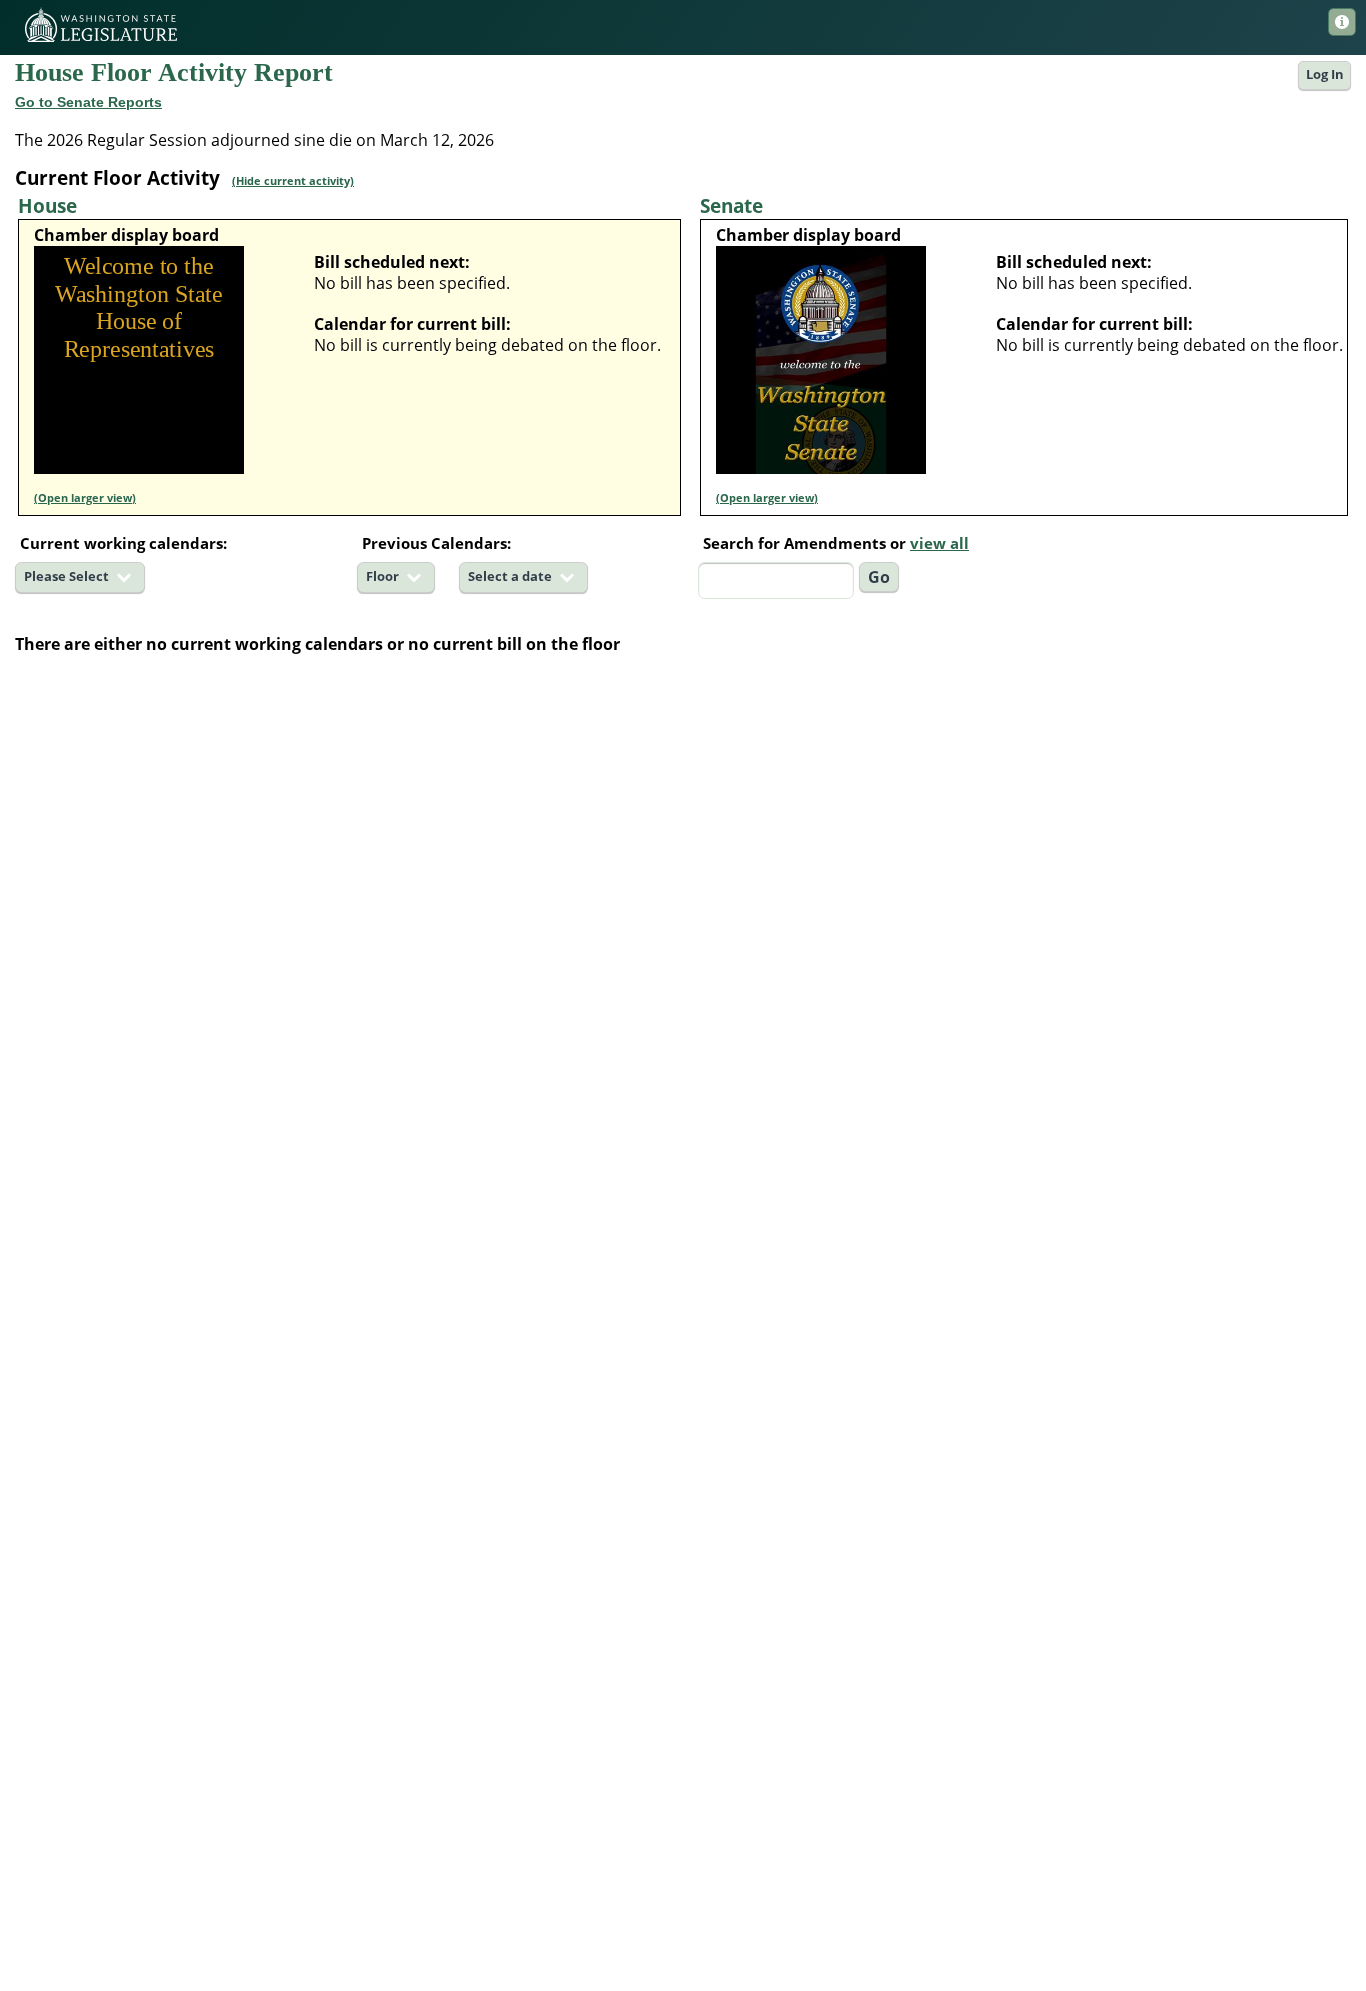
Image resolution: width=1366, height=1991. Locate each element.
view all (939, 543)
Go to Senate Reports (88, 102)
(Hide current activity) (293, 180)
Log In (1325, 74)
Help (1342, 22)
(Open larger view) (85, 497)
